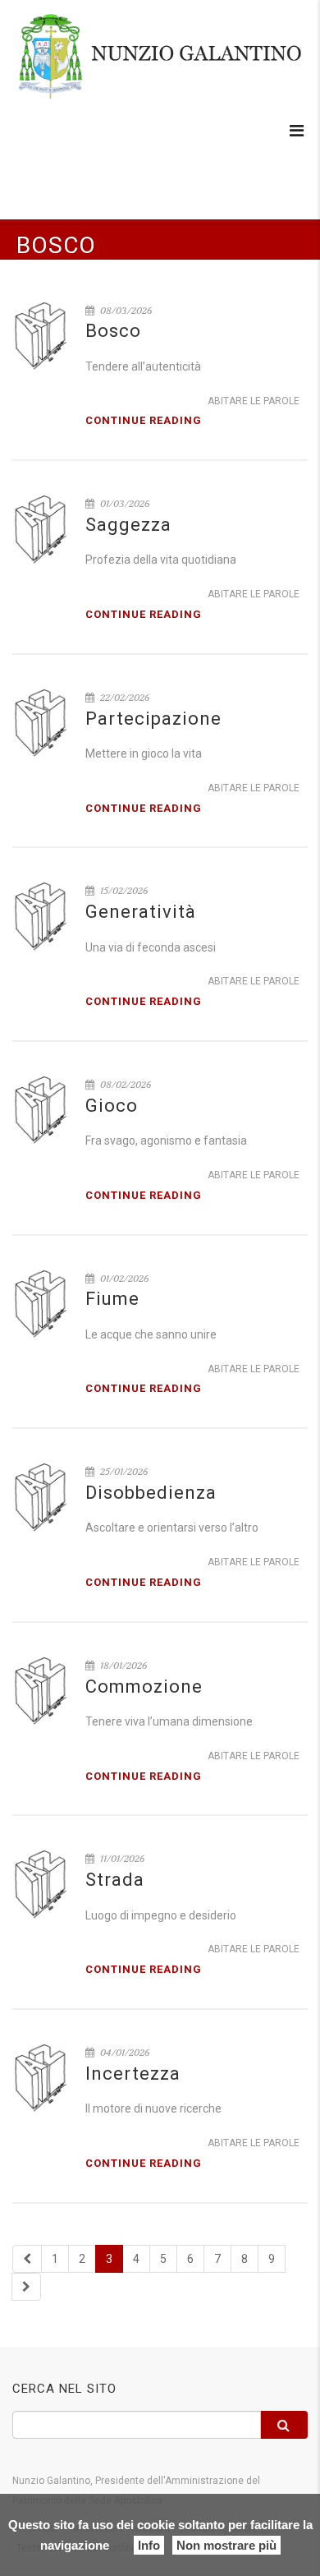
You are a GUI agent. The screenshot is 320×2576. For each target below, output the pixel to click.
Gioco (112, 1106)
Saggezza (128, 525)
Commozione (144, 1687)
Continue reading (144, 420)
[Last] (26, 2287)
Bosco (113, 331)
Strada (115, 1880)
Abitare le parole (254, 401)
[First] (27, 2259)
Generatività (141, 912)
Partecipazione (153, 719)
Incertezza (133, 2074)
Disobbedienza (151, 1493)
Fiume (112, 1299)
